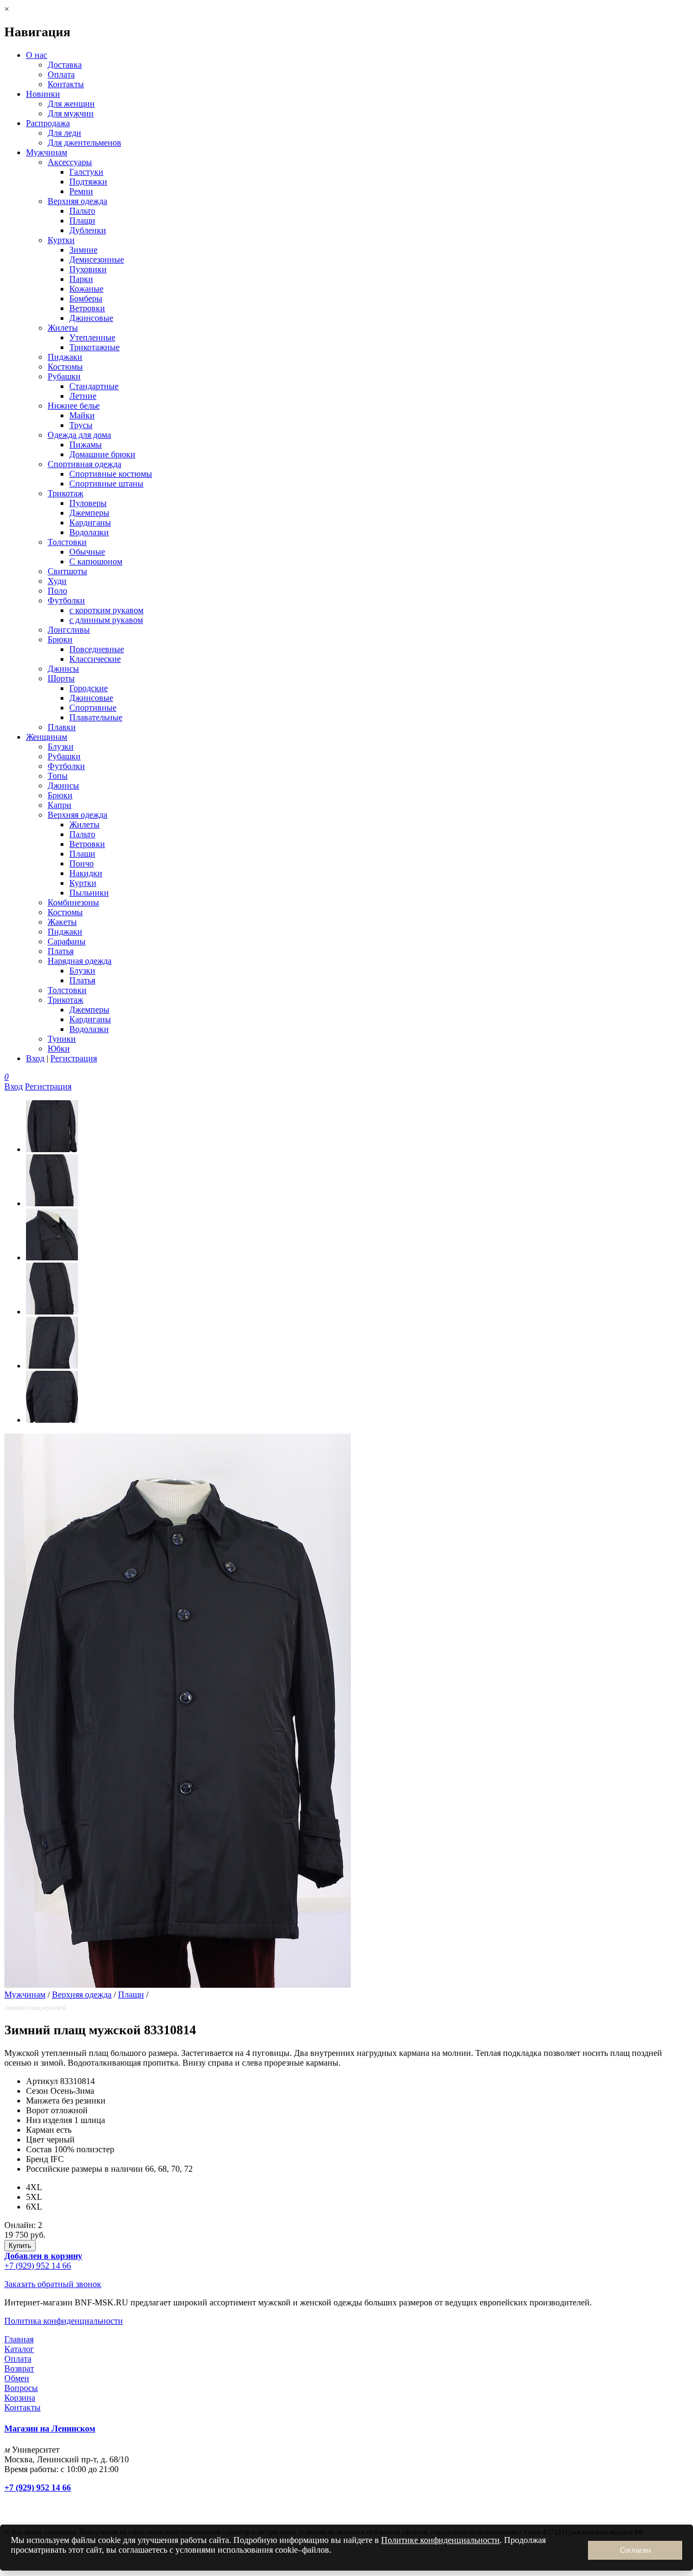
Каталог (19, 2349)
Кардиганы (90, 523)
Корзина (20, 2398)
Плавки (62, 727)
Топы (58, 776)
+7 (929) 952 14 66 (38, 2266)
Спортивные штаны (106, 484)
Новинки (43, 94)
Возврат (19, 2368)
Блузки (61, 747)
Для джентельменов (84, 143)
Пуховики (88, 269)
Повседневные (97, 649)
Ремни (81, 191)
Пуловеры (88, 503)
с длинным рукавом (106, 620)
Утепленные (92, 337)
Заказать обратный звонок (53, 2284)
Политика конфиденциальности (64, 2321)
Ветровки (87, 308)
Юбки (59, 1049)
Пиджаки (65, 357)
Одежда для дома (79, 435)
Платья (61, 951)
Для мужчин (71, 113)
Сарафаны (67, 941)
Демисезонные (97, 259)
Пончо (81, 863)
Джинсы (63, 669)
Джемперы (89, 513)
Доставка (65, 65)
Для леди (64, 133)
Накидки (86, 873)
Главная (19, 2339)
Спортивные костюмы (111, 474)
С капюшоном (96, 561)
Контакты (66, 84)
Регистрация (74, 1058)
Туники (62, 1039)
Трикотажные (94, 347)
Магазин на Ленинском (50, 2429)
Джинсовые (91, 318)
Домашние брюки (102, 454)
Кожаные (86, 289)
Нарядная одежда (80, 961)
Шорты (61, 678)
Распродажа (48, 123)
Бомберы (86, 298)
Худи (57, 581)
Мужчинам (47, 152)
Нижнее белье (74, 406)
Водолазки (89, 532)
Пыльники (89, 893)
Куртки (61, 240)
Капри (60, 805)
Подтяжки (88, 182)
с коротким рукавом (106, 610)
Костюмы (65, 367)
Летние (83, 396)
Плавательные (96, 717)
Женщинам (47, 737)
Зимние (83, 250)
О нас (37, 55)
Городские (89, 688)
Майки (82, 415)
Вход (35, 1058)
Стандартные (94, 386)
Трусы (81, 425)
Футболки (66, 600)
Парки (81, 279)
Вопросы (21, 2388)
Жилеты (63, 328)
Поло (57, 591)
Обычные (87, 552)
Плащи (82, 221)
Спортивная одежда (84, 464)
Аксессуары (70, 162)
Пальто (82, 211)
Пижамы (86, 445)
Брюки (60, 639)
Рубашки (64, 376)
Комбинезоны (73, 902)
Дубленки (88, 230)
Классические (95, 659)
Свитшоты (67, 571)
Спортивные (93, 708)
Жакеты (62, 922)
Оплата (61, 74)
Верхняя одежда (77, 201)
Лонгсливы (69, 630)
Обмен (17, 2378)
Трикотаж (66, 493)
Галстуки (86, 172)
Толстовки (67, 542)
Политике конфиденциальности (440, 2540)
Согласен (635, 2550)
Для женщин (71, 104)
